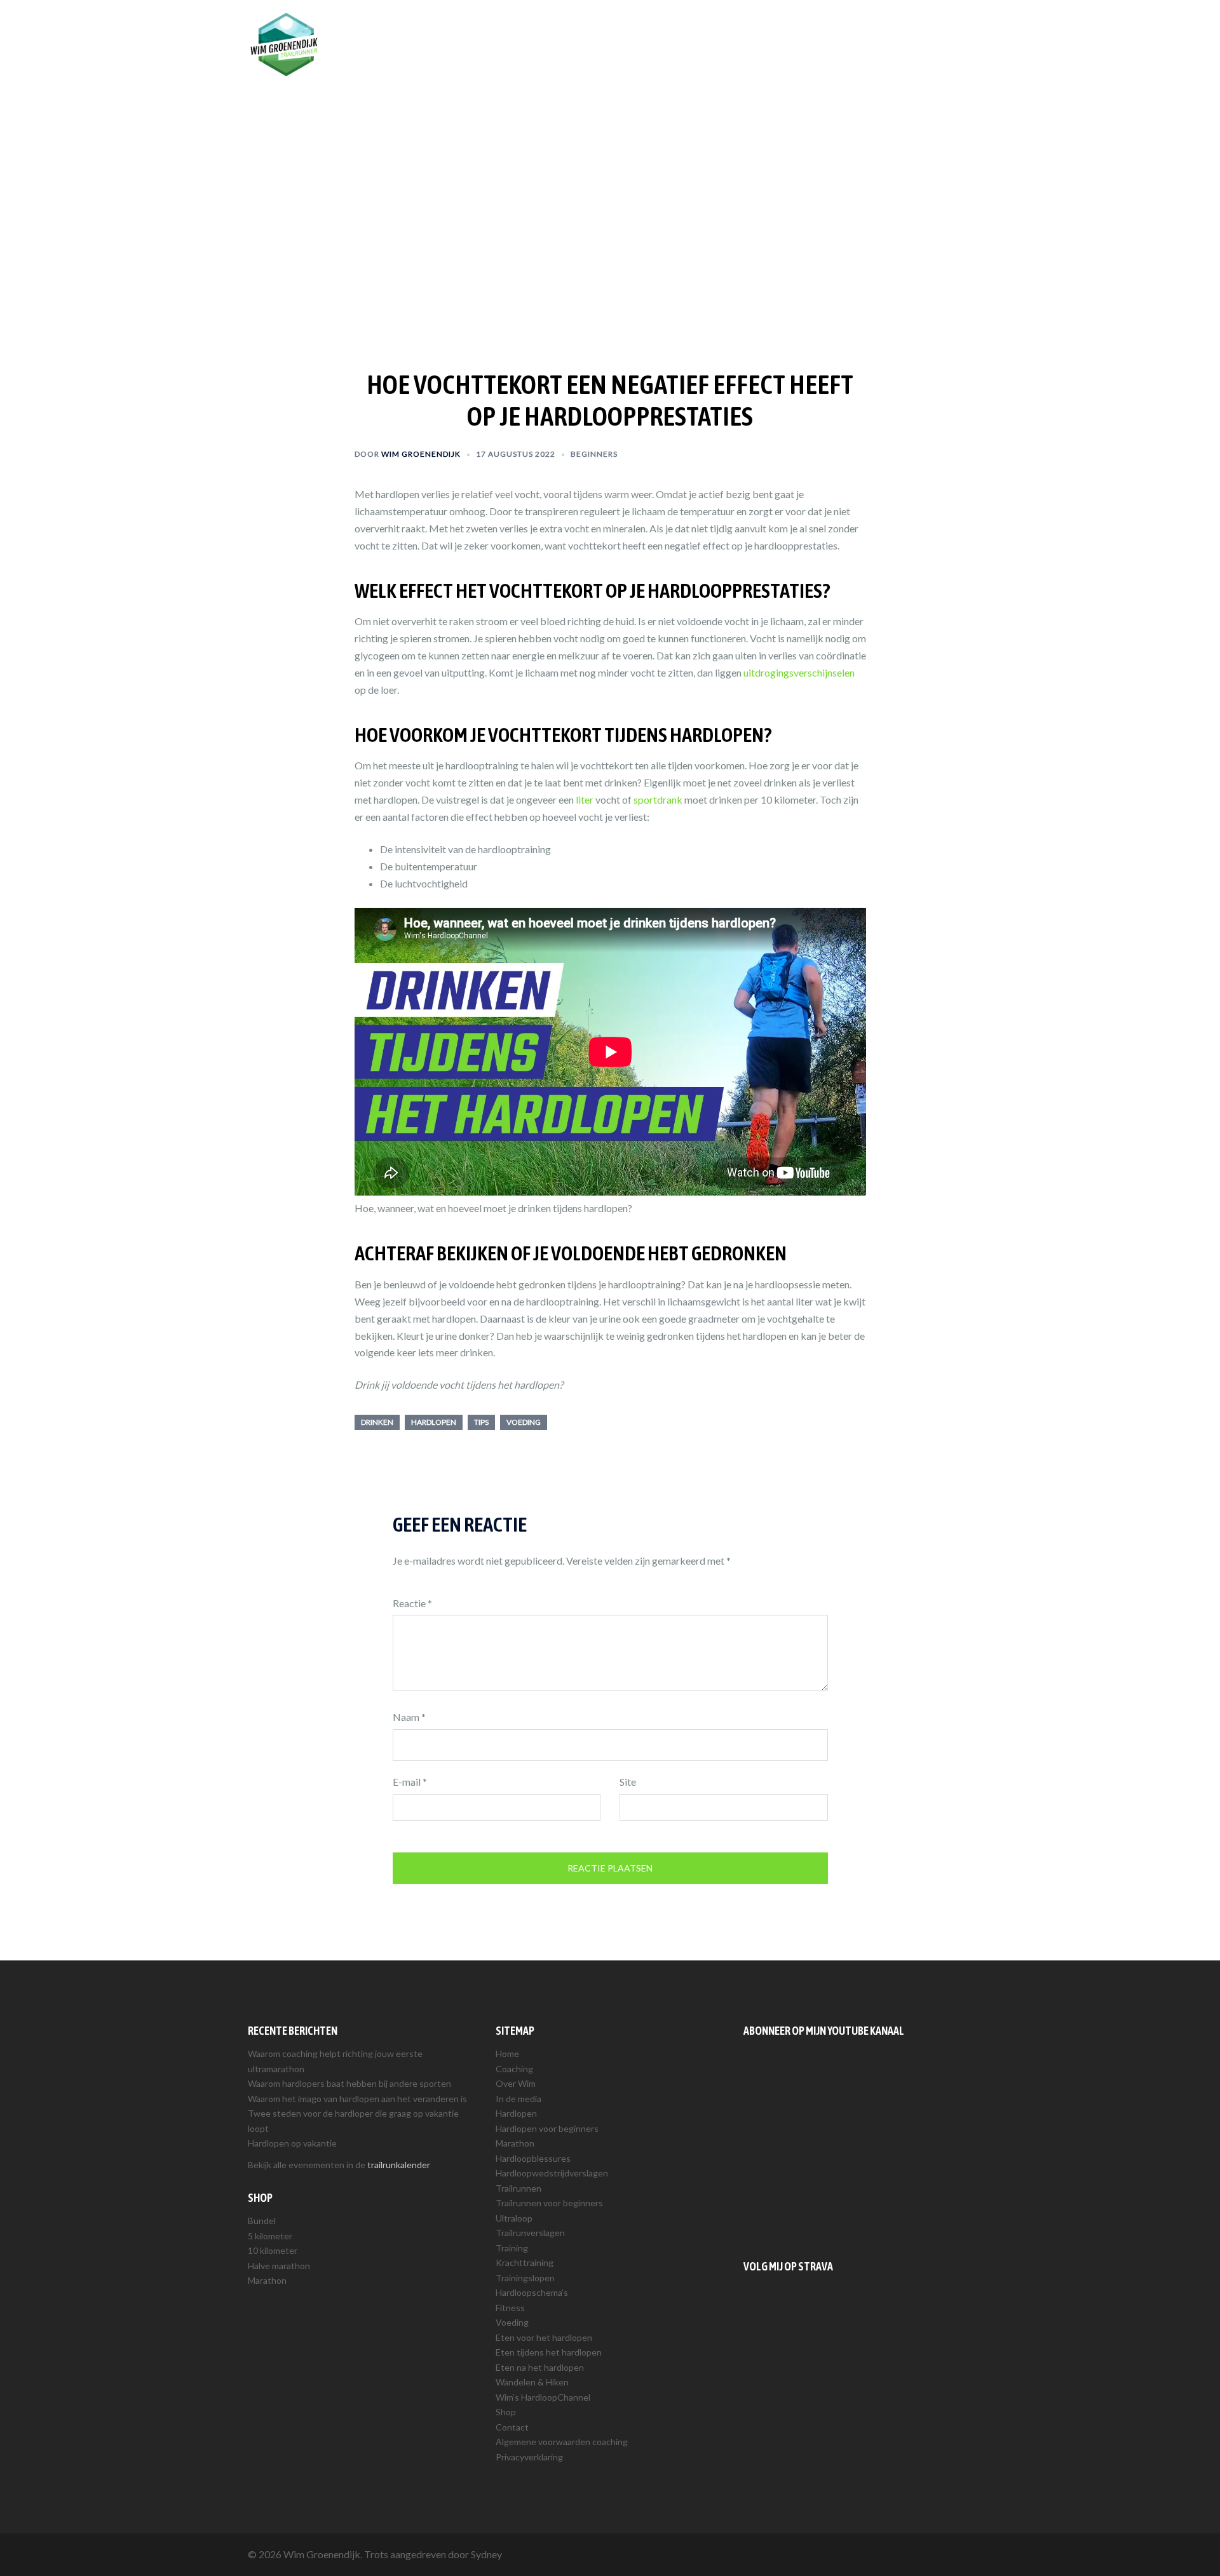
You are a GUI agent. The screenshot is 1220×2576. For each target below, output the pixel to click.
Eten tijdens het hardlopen (549, 2352)
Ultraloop (514, 2218)
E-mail (410, 1782)
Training (837, 30)
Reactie (412, 1603)
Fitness (510, 2308)
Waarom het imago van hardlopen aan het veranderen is (357, 2099)
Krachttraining (525, 2262)
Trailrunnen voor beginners (549, 2203)
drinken (377, 1422)
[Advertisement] (858, 2145)
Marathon (267, 2280)
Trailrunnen (780, 30)
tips (481, 1422)
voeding (524, 1422)
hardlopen (434, 1422)
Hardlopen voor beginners (547, 2128)
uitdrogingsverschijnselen (799, 672)
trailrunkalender (399, 2165)
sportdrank (658, 799)
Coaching (604, 30)
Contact (512, 2427)
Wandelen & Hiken (532, 2382)
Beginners (594, 454)
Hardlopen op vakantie (292, 2143)
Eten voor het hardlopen (544, 2337)
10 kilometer (273, 2250)
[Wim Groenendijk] (284, 43)
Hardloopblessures (533, 2158)
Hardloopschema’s (532, 2292)
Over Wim (661, 30)
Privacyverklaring (529, 2457)
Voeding (512, 2322)
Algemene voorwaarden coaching (562, 2442)
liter (585, 799)
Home (507, 2053)
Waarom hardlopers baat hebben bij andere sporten (349, 2083)
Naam (409, 1717)
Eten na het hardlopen (540, 2367)
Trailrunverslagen (530, 2233)
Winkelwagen (936, 30)
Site (628, 1782)
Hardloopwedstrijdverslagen (552, 2173)
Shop (881, 30)
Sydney (486, 2554)
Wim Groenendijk (421, 454)
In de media (518, 2099)
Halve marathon (279, 2266)
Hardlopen (719, 30)
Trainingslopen (525, 2278)
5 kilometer (270, 2236)
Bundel (262, 2221)
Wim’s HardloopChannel (543, 2397)
